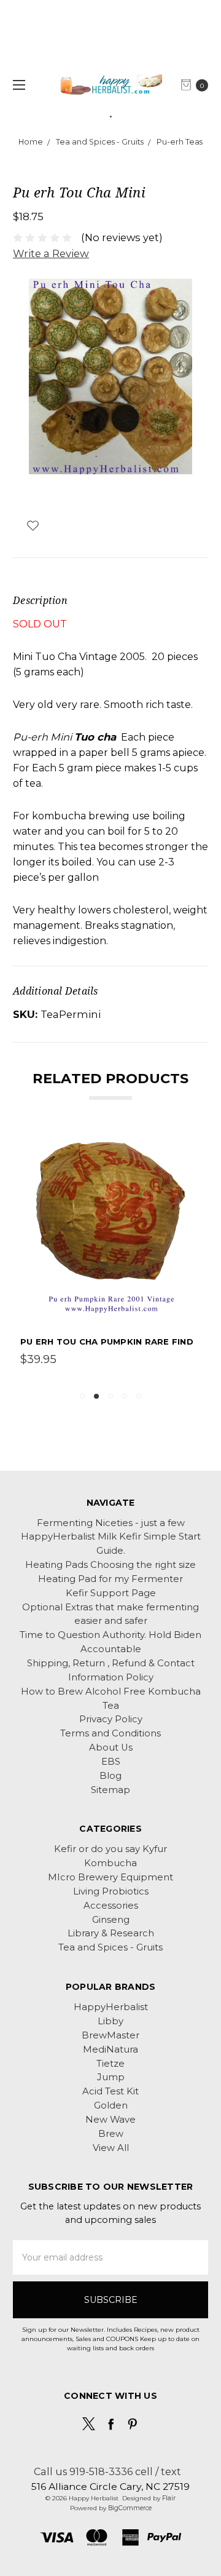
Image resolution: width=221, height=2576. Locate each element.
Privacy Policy (111, 1719)
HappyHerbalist (111, 2007)
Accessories (111, 1906)
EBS (111, 1762)
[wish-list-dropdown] (33, 526)
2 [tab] (96, 1396)
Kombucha (110, 1863)
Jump (111, 2077)
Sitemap (110, 1790)
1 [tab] (82, 1396)
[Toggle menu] (17, 85)
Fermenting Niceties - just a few (111, 1523)
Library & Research (111, 1933)
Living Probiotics (111, 1891)
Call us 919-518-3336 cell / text (107, 2471)
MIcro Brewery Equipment (110, 1877)
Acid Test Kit (110, 2091)
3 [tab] (110, 1396)
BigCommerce (130, 2508)
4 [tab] (125, 1396)
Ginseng (111, 1920)
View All (111, 2148)
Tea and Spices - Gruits (110, 1947)
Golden (111, 2105)
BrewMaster (110, 2035)
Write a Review (51, 253)
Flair (169, 2498)
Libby (110, 2021)
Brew (111, 2134)
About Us (111, 1747)
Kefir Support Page (111, 1593)
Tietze (110, 2064)
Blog (110, 1776)
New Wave (110, 2120)
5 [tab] (139, 1396)
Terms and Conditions (110, 1733)
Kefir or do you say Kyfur (110, 1849)
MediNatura (110, 2049)
